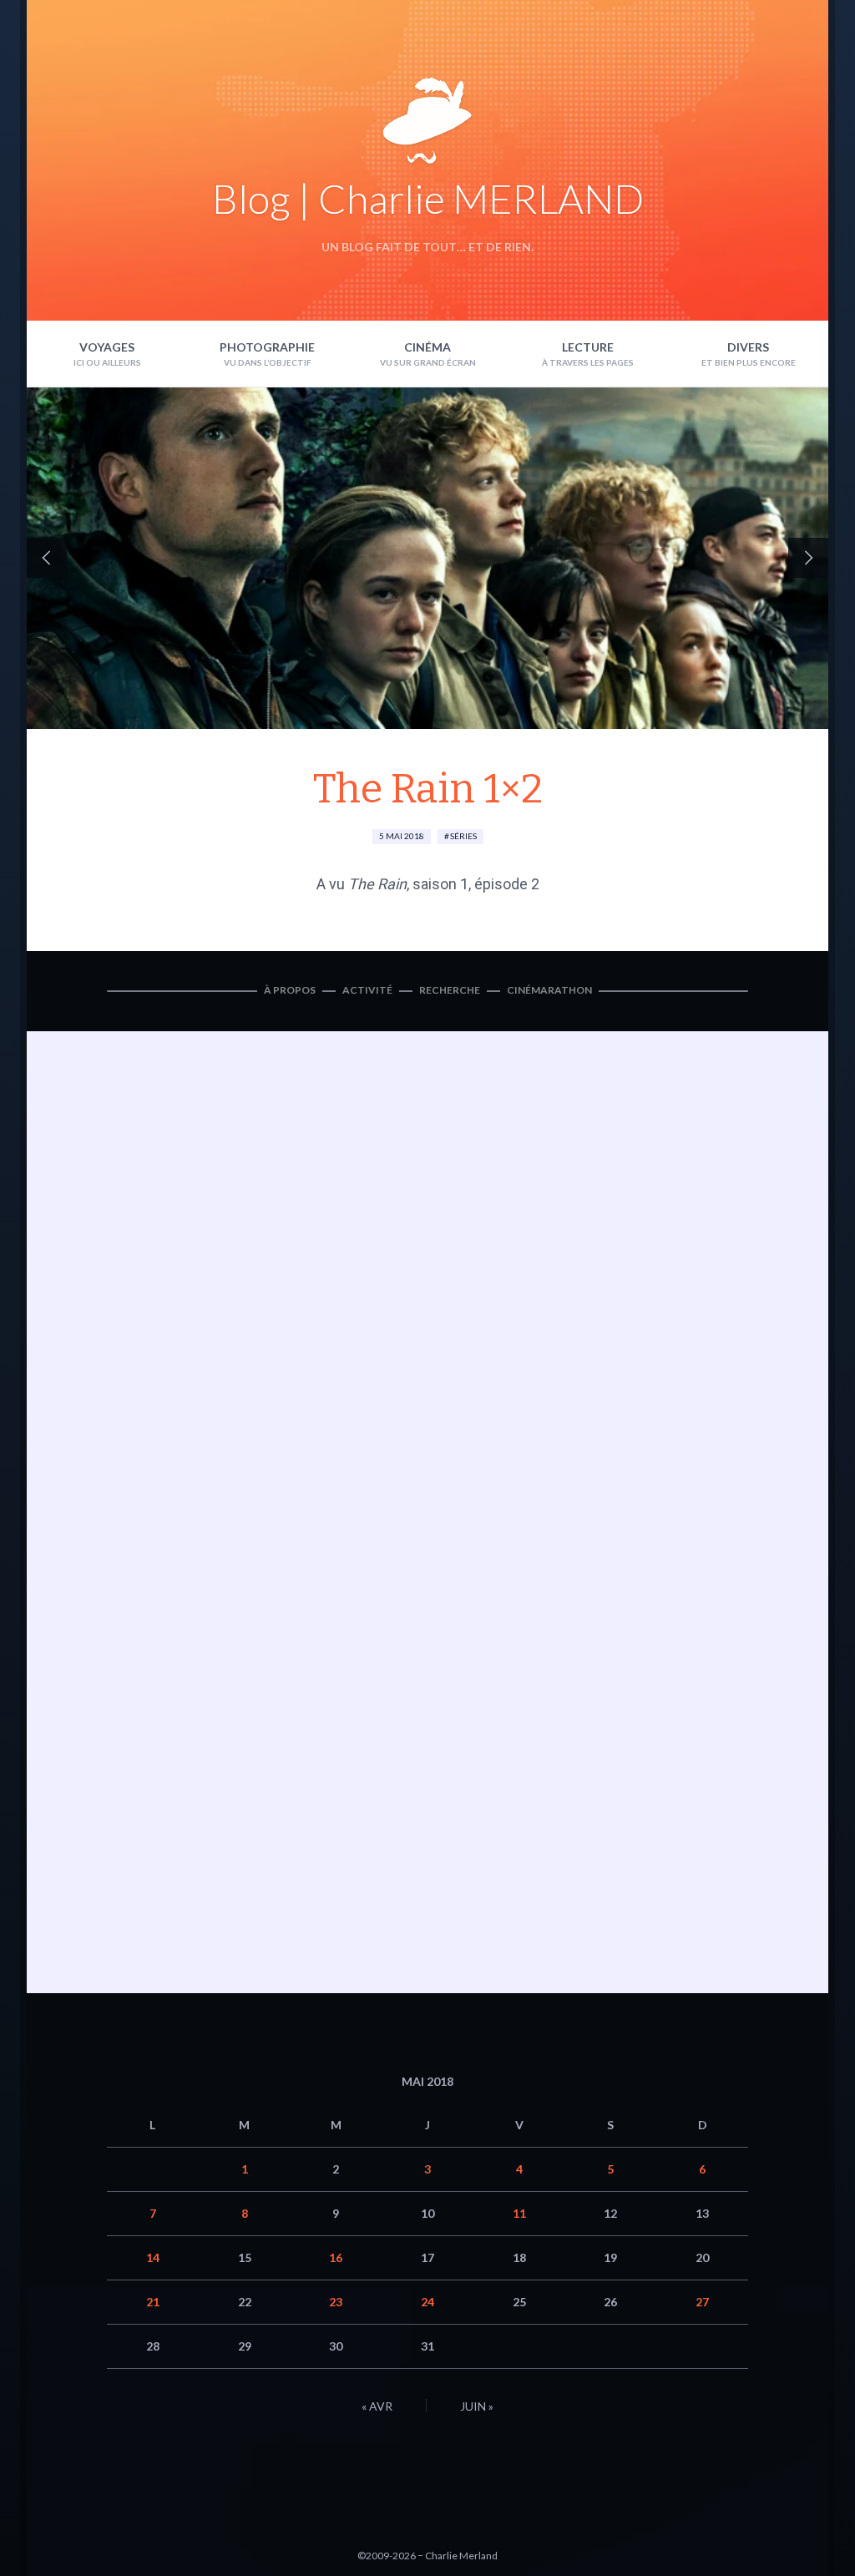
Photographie (267, 347)
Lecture (588, 347)
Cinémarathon (549, 990)
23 (336, 2302)
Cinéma (427, 347)
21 (153, 2302)
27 (702, 2302)
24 (427, 2302)
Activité (367, 990)
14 (153, 2257)
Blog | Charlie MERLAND (428, 198)
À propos (290, 990)
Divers (748, 347)
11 (519, 2213)
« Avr (377, 2406)
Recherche (450, 990)
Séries (463, 836)
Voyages (107, 347)
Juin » (477, 2406)
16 (336, 2257)
